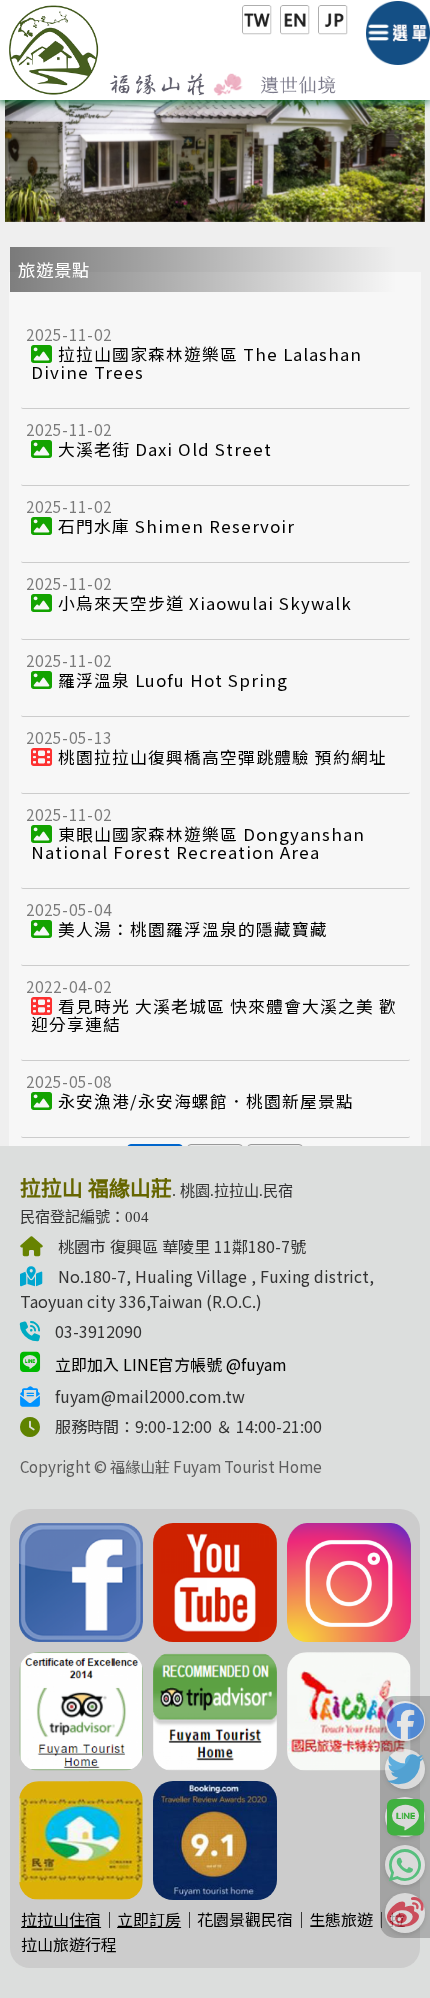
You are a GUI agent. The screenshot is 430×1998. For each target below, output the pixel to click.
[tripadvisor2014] (81, 1709)
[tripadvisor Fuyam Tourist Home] (215, 1709)
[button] (405, 1721)
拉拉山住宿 (61, 1919)
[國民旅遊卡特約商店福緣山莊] (349, 1709)
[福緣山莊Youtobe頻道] (215, 1580)
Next (25, 161)
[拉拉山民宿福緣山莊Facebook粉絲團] (81, 1580)
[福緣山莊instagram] (349, 1580)
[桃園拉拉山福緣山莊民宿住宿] (81, 1838)
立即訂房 (149, 1919)
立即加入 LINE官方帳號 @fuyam (171, 1364)
